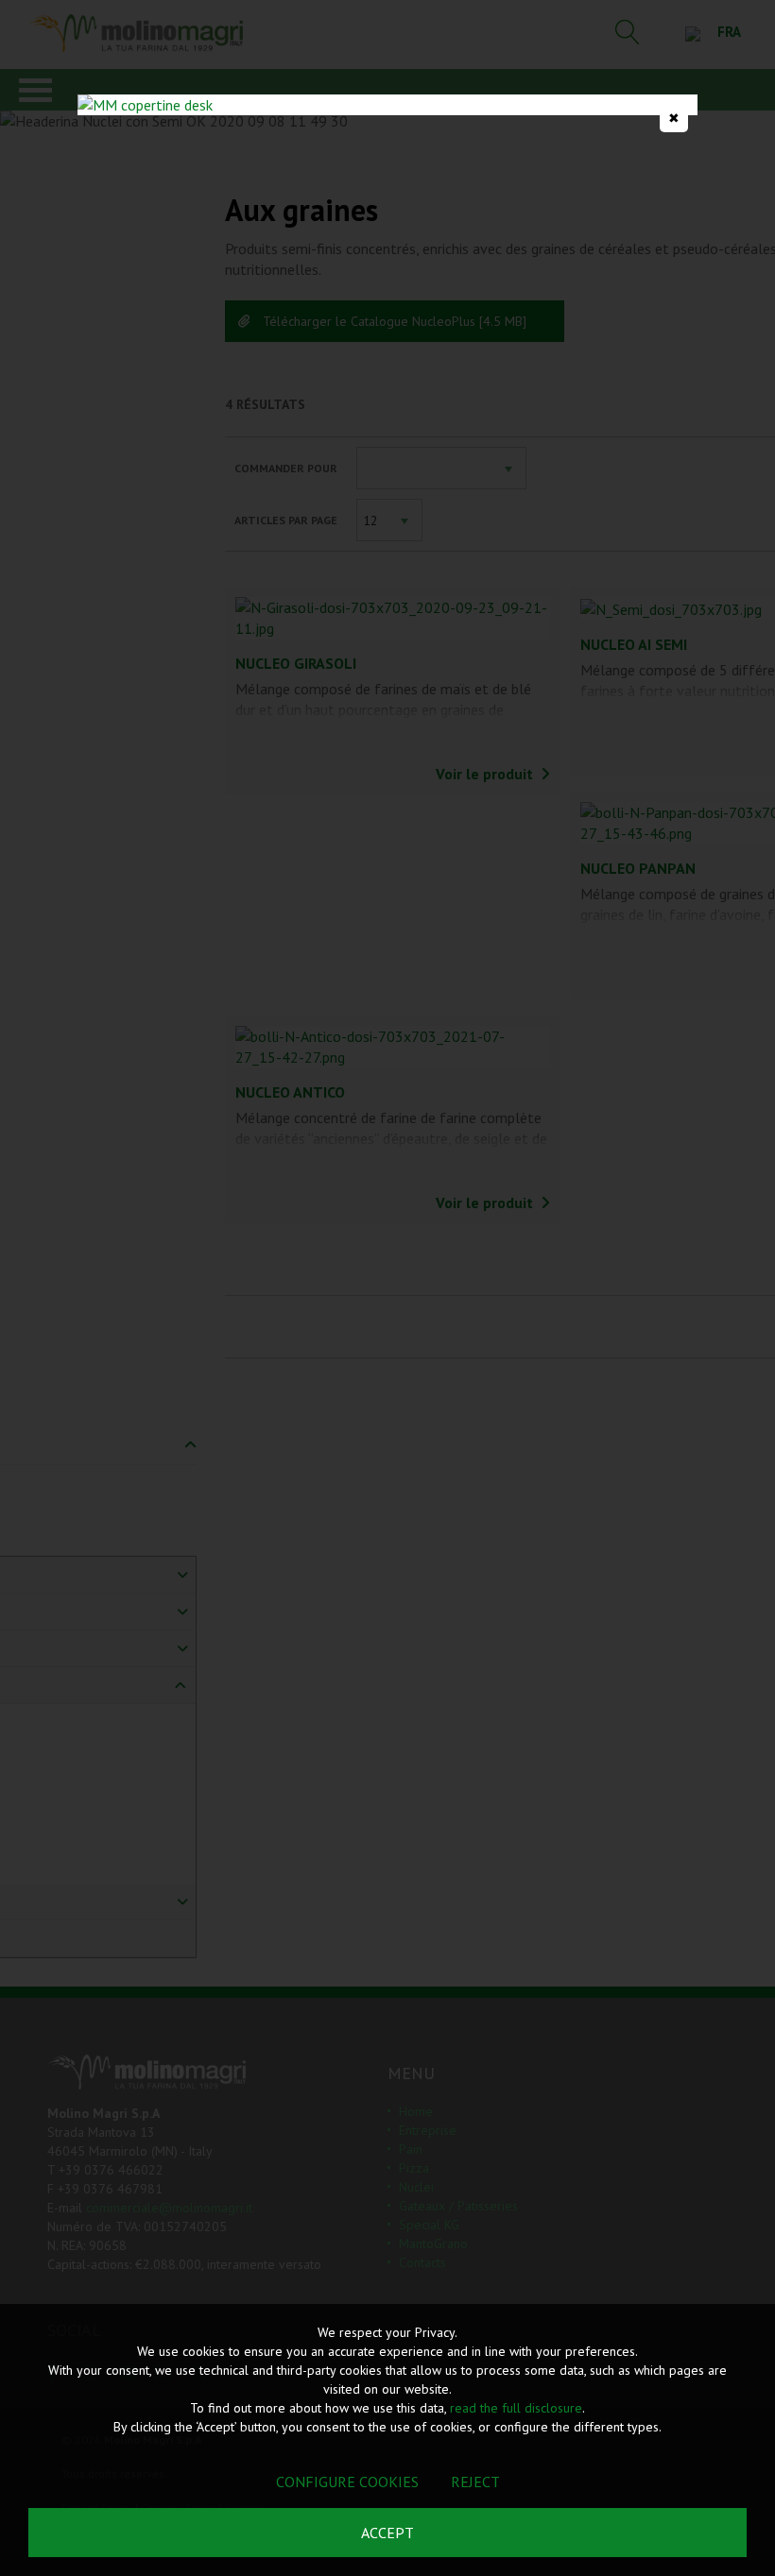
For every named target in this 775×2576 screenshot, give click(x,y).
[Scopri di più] (387, 105)
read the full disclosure (516, 2408)
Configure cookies (347, 2482)
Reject (475, 2482)
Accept (387, 2533)
